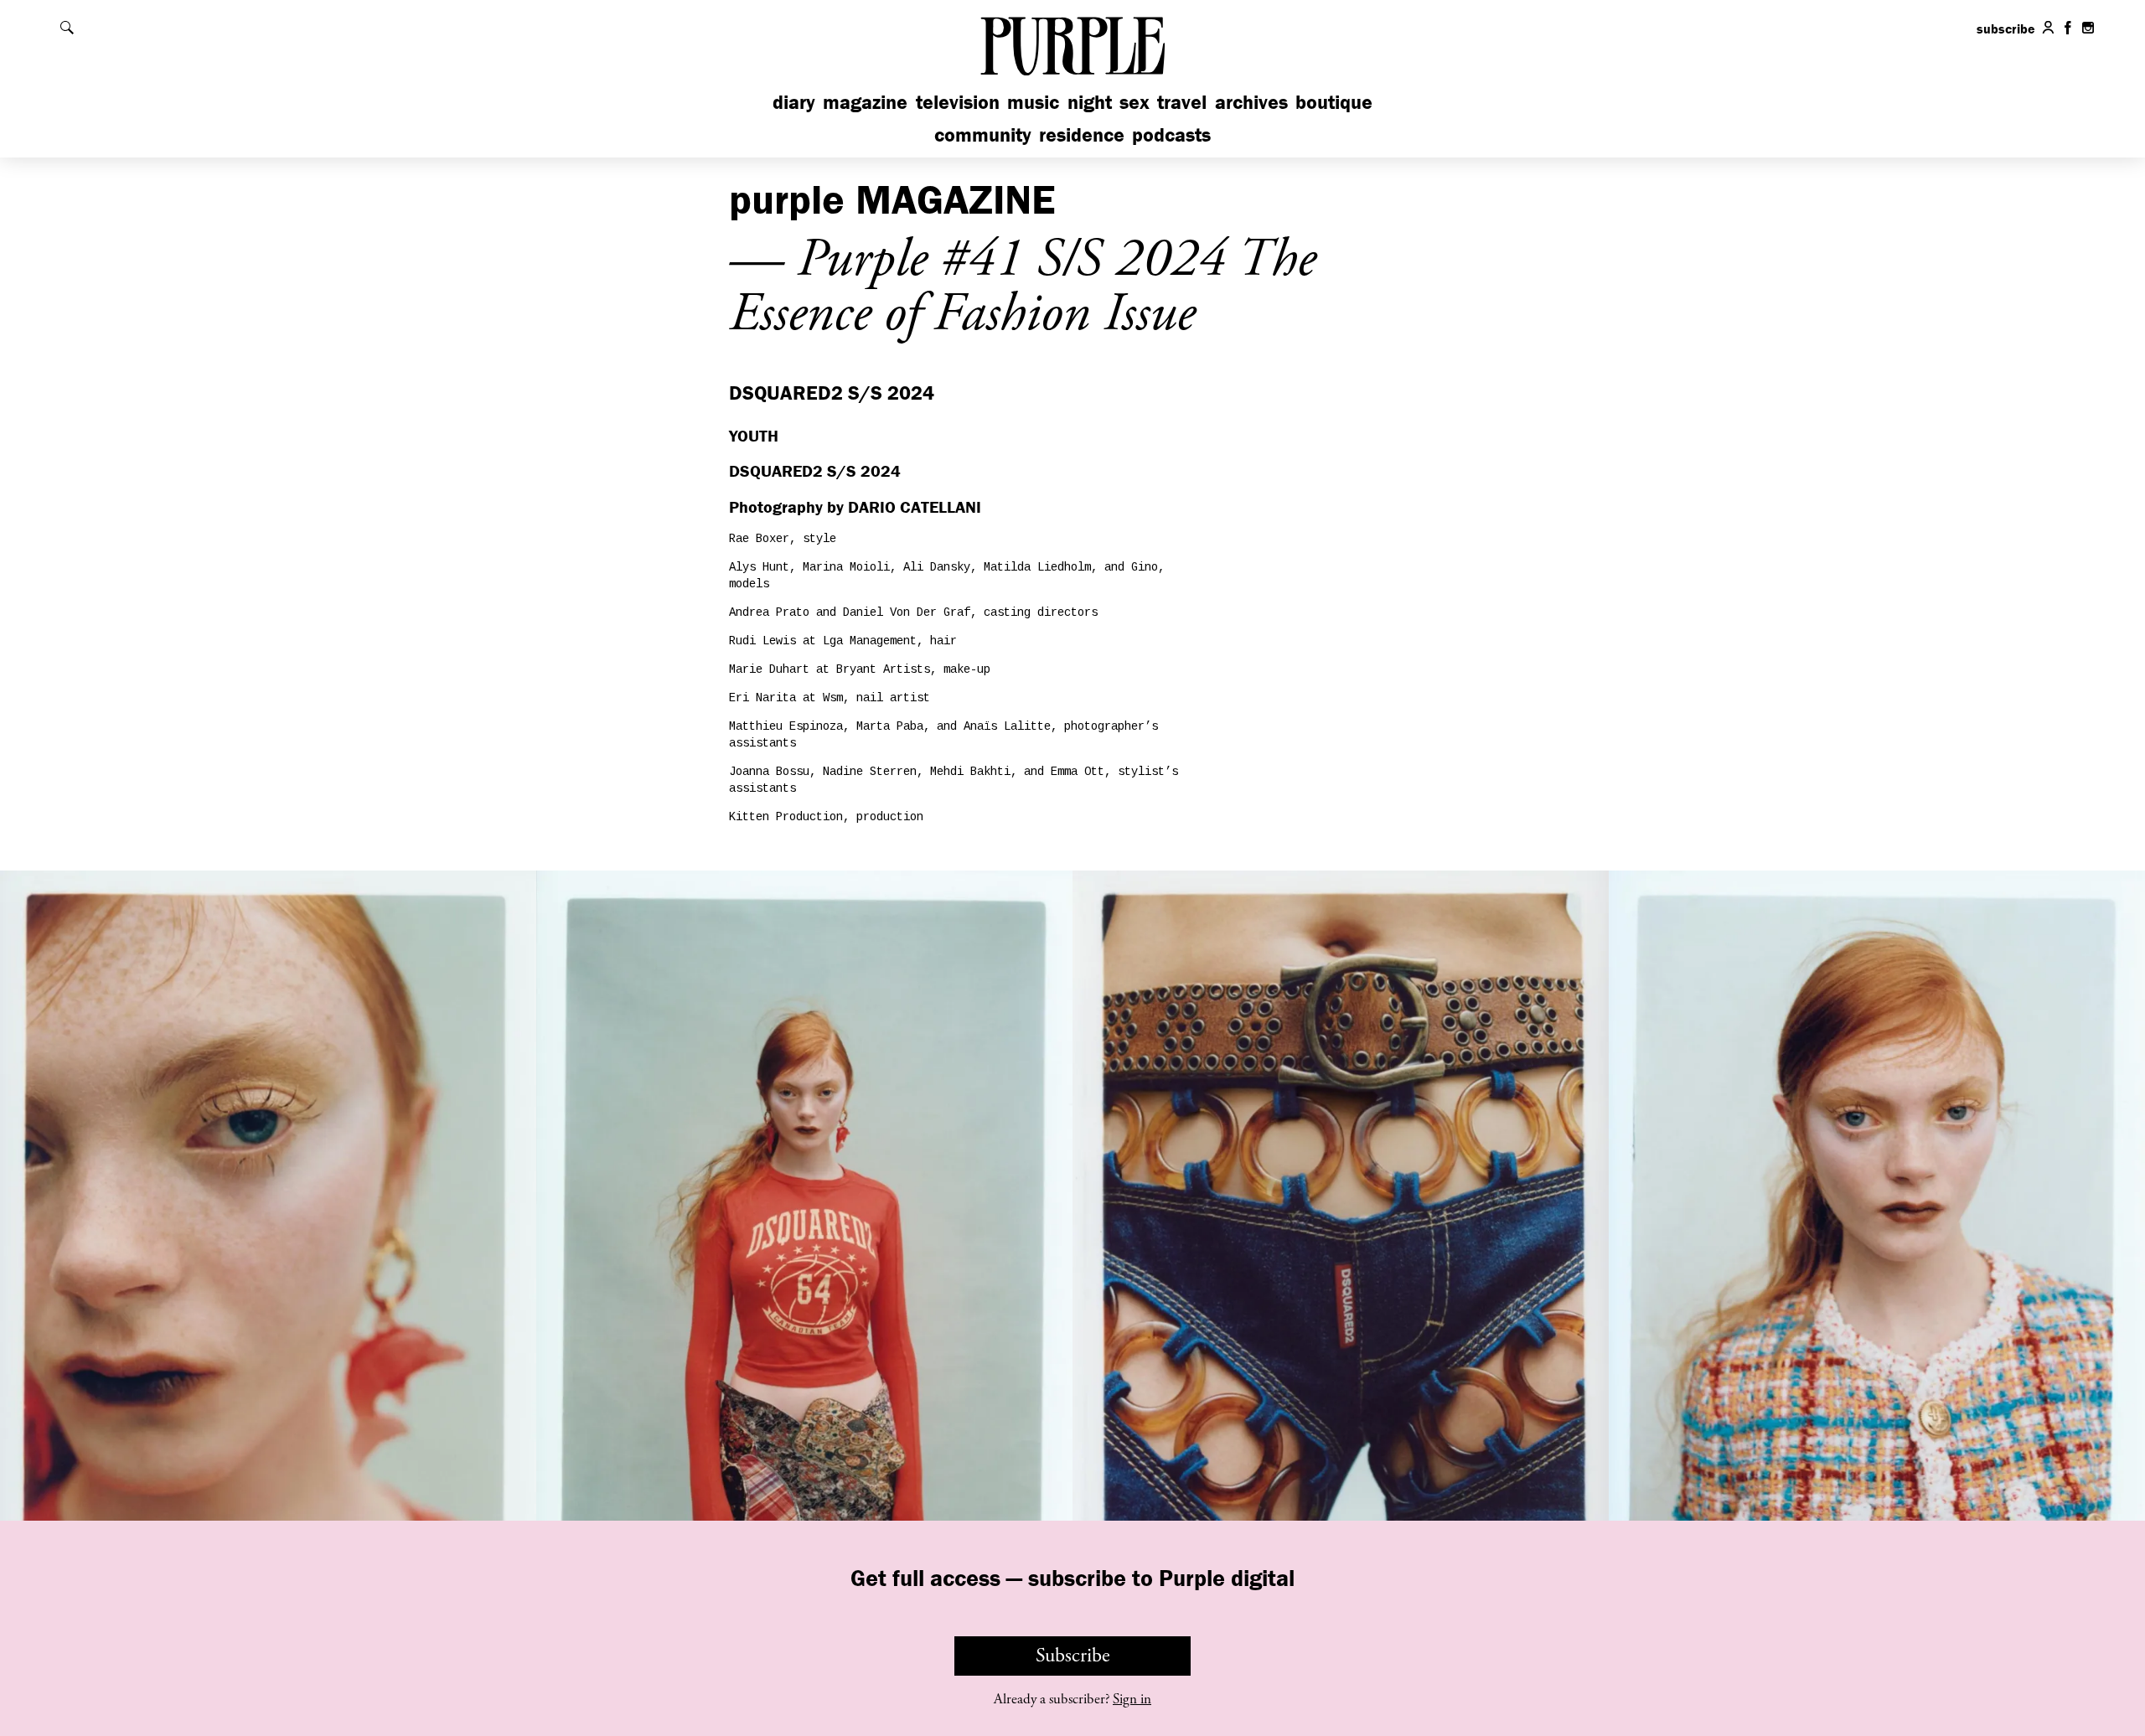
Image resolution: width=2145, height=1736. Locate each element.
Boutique (1334, 102)
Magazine (865, 102)
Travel (1182, 102)
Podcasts (1171, 134)
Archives (1251, 102)
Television (958, 102)
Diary (794, 102)
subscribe (2006, 28)
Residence (1082, 134)
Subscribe (1073, 1656)
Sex (1135, 102)
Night (1090, 102)
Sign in (1132, 1699)
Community (983, 134)
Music (1033, 102)
